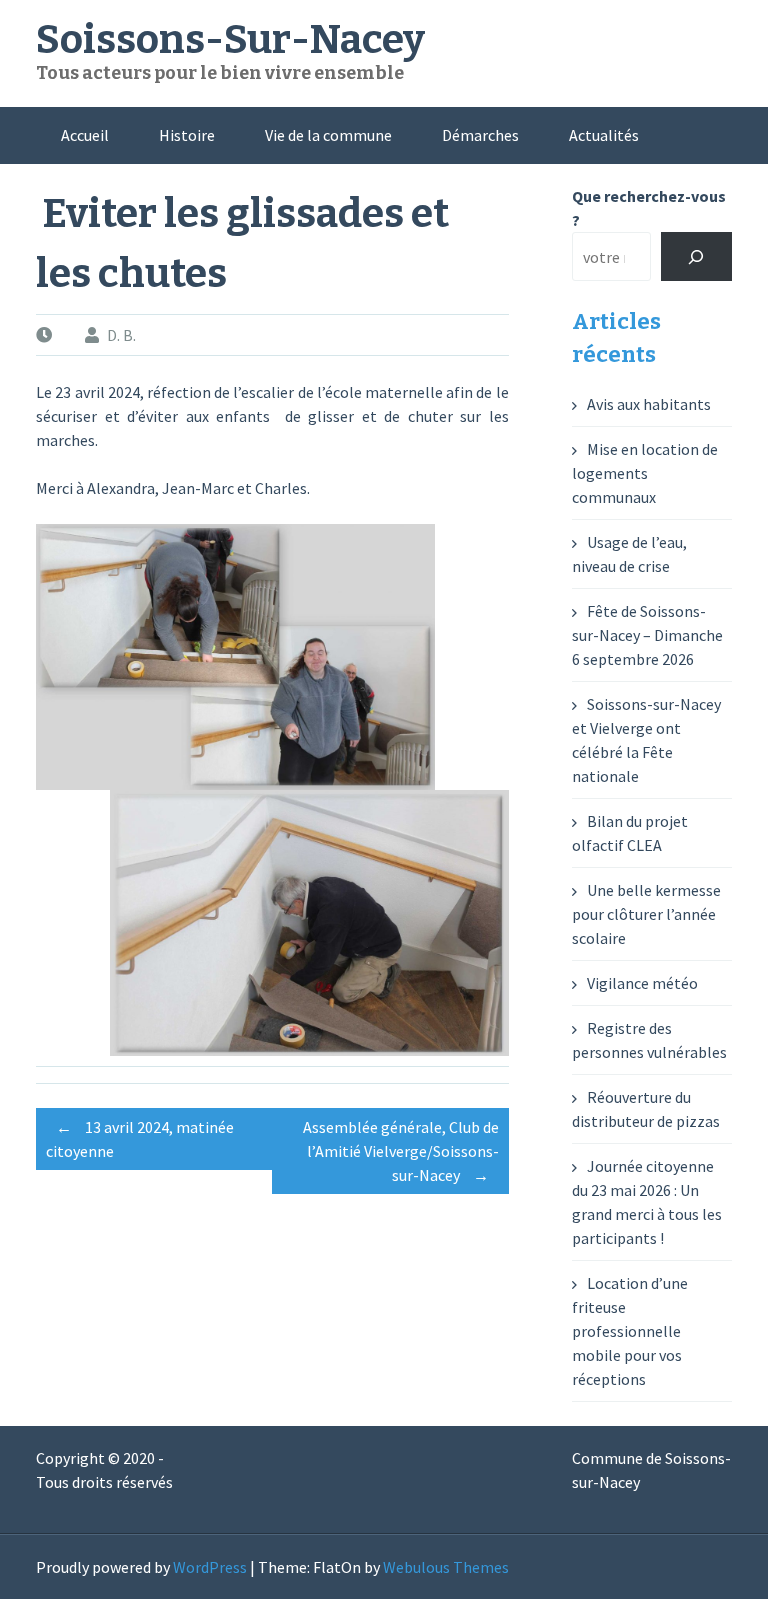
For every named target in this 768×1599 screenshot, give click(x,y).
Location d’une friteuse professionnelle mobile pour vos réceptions (630, 1331)
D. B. (121, 335)
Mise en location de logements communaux (645, 473)
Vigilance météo (642, 983)
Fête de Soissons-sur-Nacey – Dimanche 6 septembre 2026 (647, 635)
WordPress (210, 1567)
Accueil (85, 135)
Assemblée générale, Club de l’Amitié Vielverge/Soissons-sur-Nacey (401, 1151)
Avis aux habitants (649, 404)
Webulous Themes (446, 1567)
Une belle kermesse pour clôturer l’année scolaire (646, 914)
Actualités (604, 135)
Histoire (187, 135)
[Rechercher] (696, 256)
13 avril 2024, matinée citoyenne (140, 1139)
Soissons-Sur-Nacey (230, 40)
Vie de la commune (328, 135)
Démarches (480, 135)
